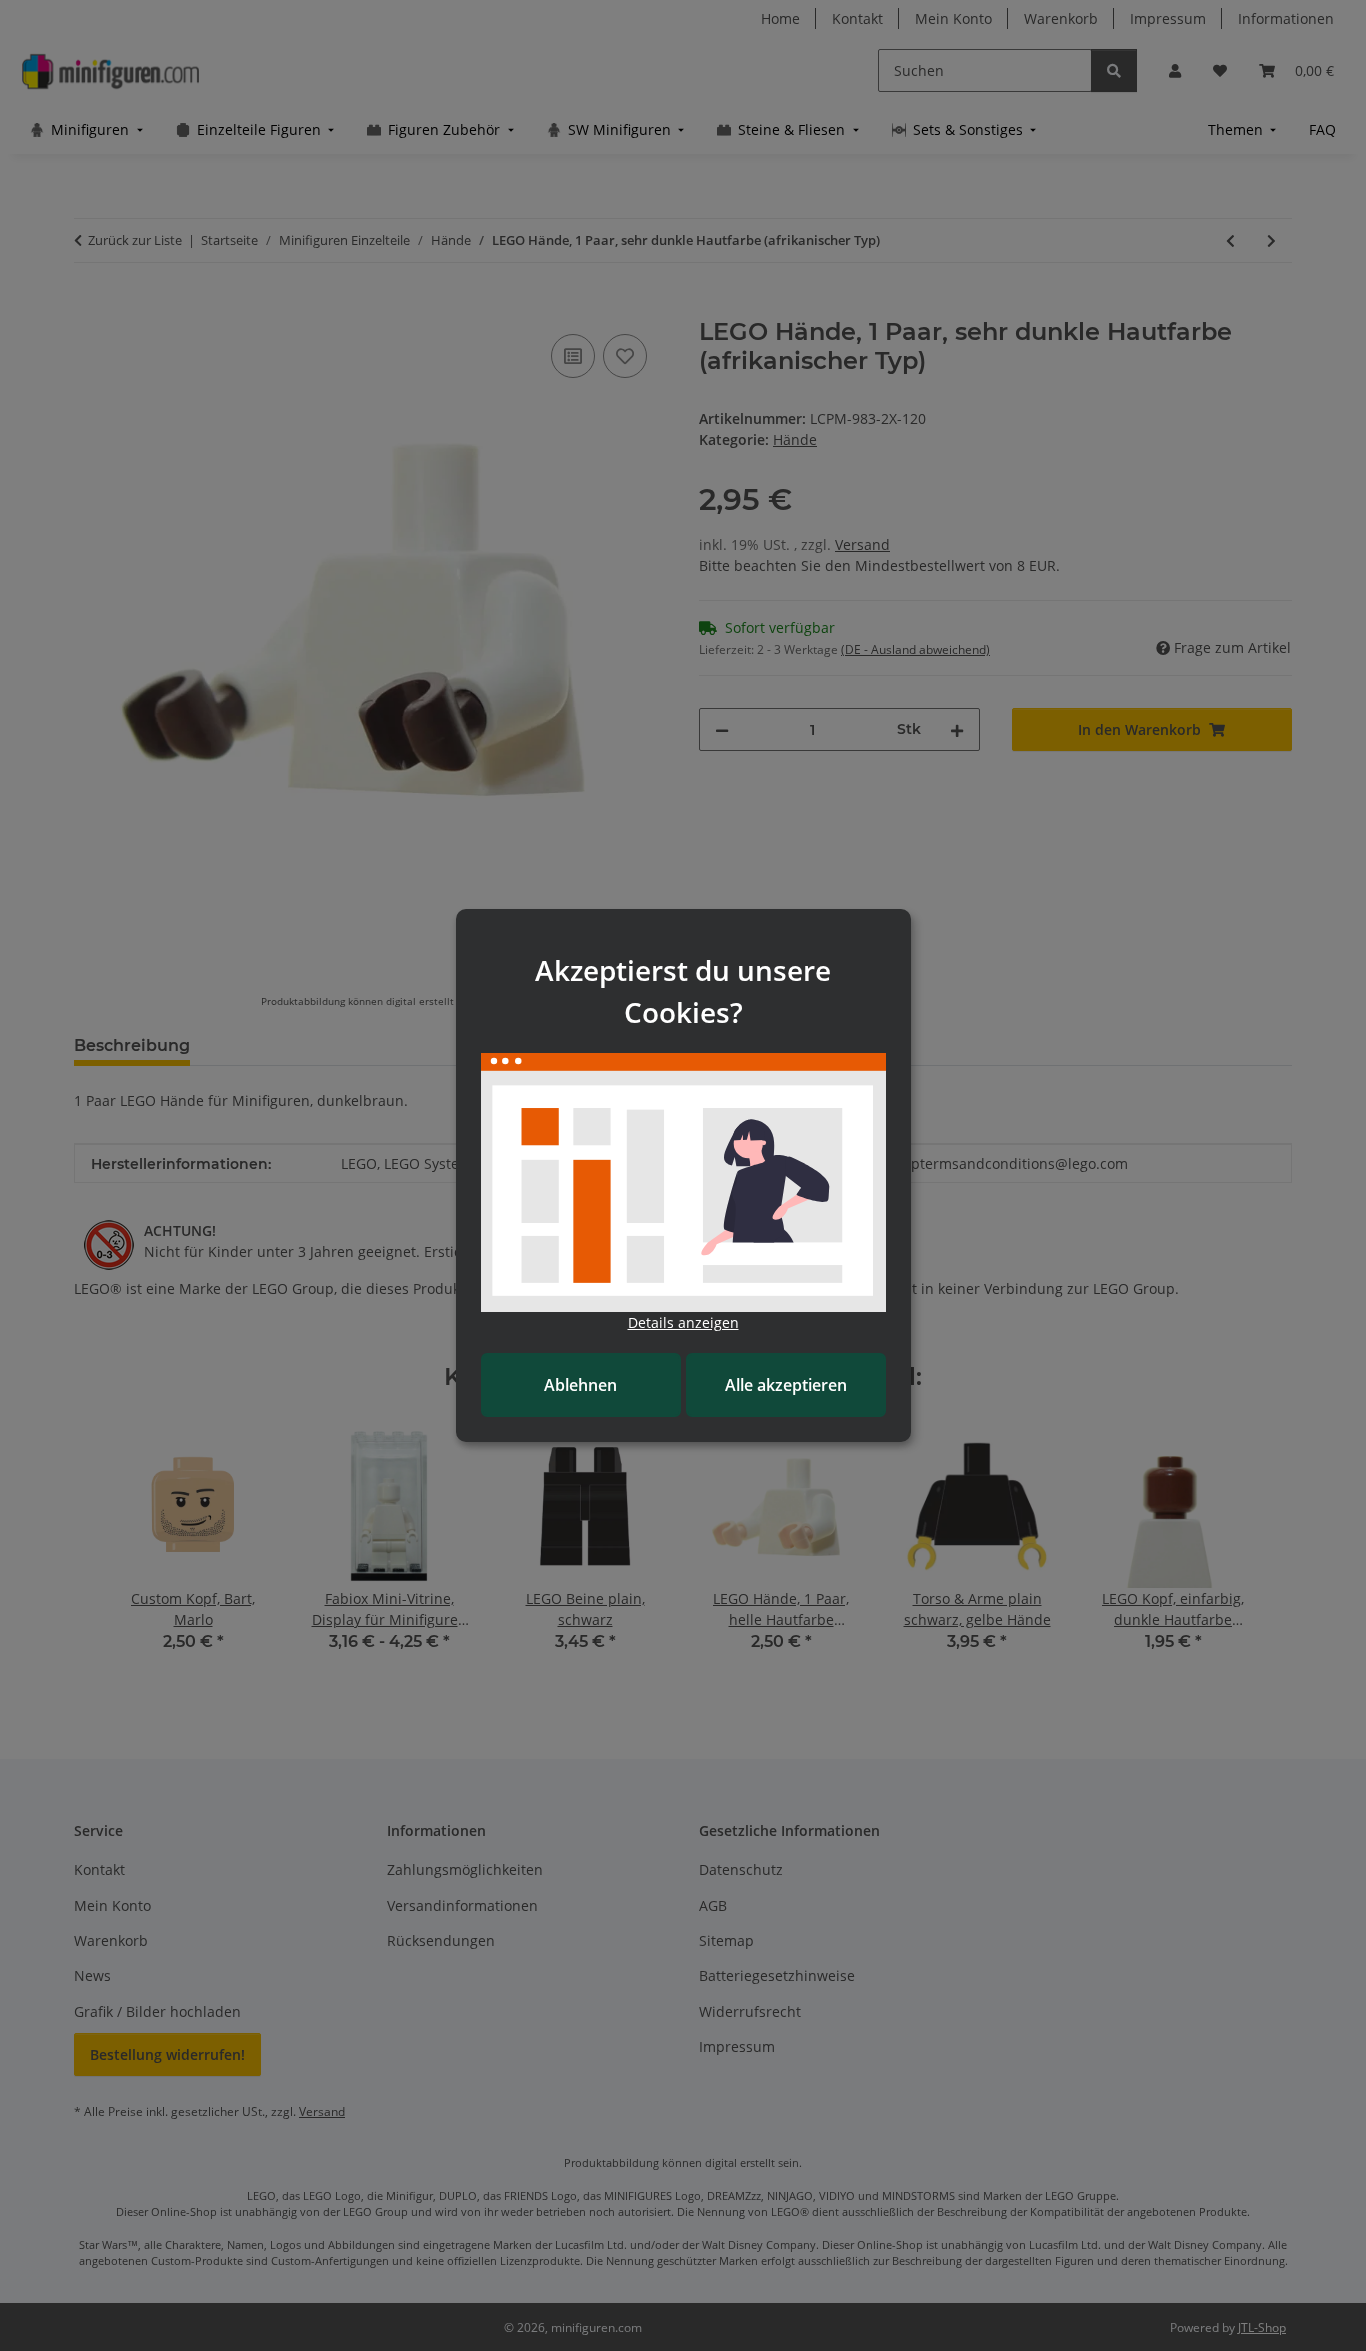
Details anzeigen (683, 1322)
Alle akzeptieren (786, 1385)
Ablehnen (580, 1385)
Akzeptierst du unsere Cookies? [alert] (683, 991)
